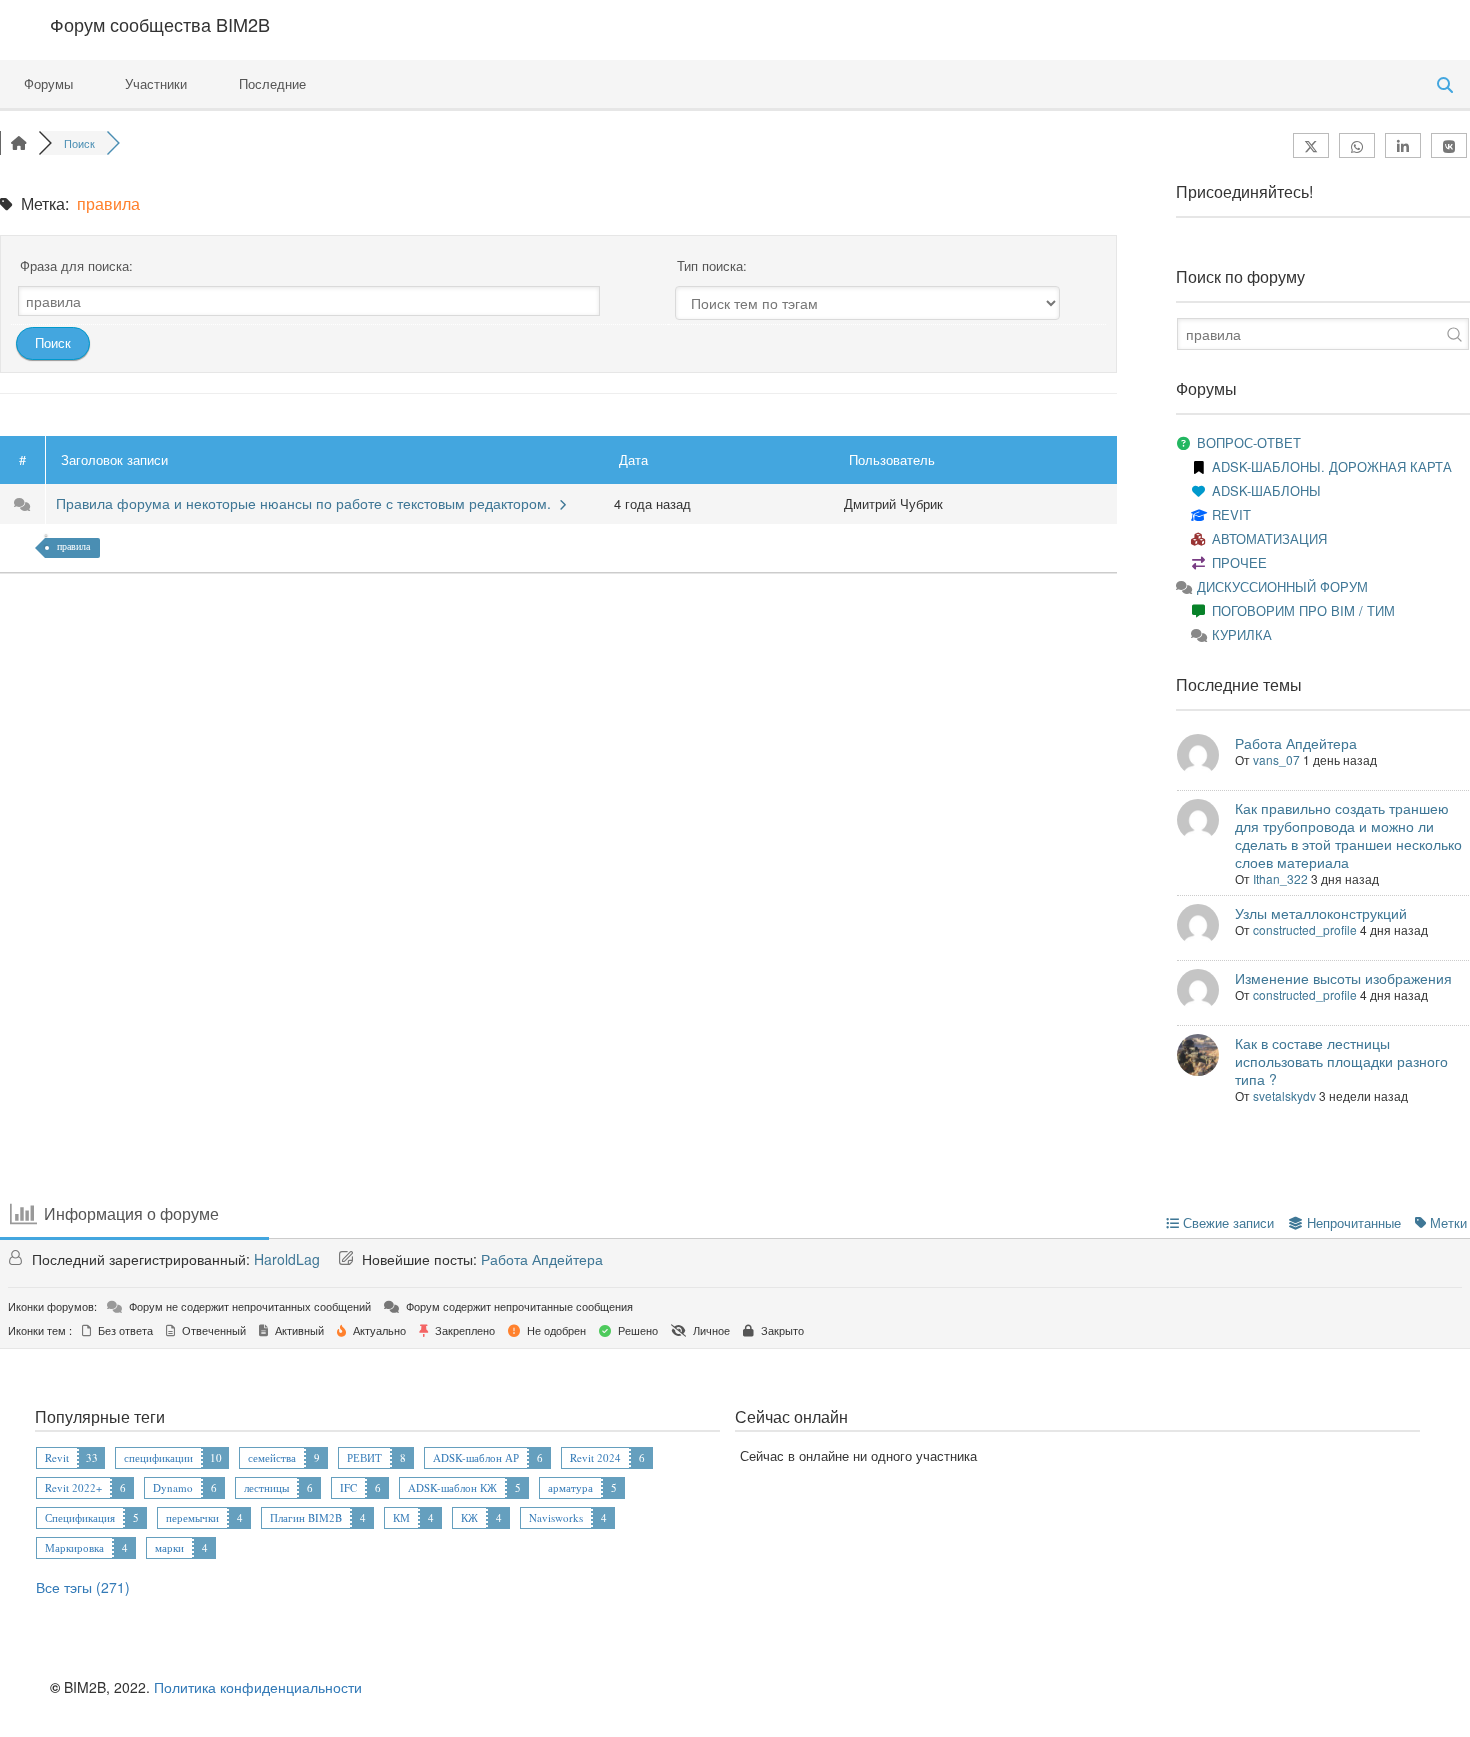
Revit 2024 (595, 1457)
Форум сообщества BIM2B (160, 24)
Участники (156, 83)
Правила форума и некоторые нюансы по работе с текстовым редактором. (307, 503)
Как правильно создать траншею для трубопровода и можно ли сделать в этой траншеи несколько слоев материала (1348, 835)
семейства (272, 1457)
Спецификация (80, 1517)
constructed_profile (1305, 929)
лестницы (266, 1487)
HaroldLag (287, 1259)
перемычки (192, 1517)
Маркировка (74, 1547)
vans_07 (1276, 759)
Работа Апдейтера (1296, 743)
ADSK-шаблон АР (476, 1457)
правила (73, 546)
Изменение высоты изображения (1343, 978)
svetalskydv (1284, 1095)
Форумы (48, 83)
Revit (57, 1457)
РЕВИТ (364, 1457)
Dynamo (173, 1487)
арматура (570, 1487)
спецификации (158, 1457)
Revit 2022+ (73, 1487)
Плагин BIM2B (306, 1517)
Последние (272, 83)
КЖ (469, 1517)
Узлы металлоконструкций (1321, 913)
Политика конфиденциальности (258, 1687)
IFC (348, 1487)
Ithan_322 (1280, 878)
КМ (401, 1517)
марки (169, 1547)
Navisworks (556, 1517)
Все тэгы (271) (83, 1587)
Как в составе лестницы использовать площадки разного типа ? (1341, 1061)
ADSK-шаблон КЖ (452, 1487)
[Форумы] (19, 143)
